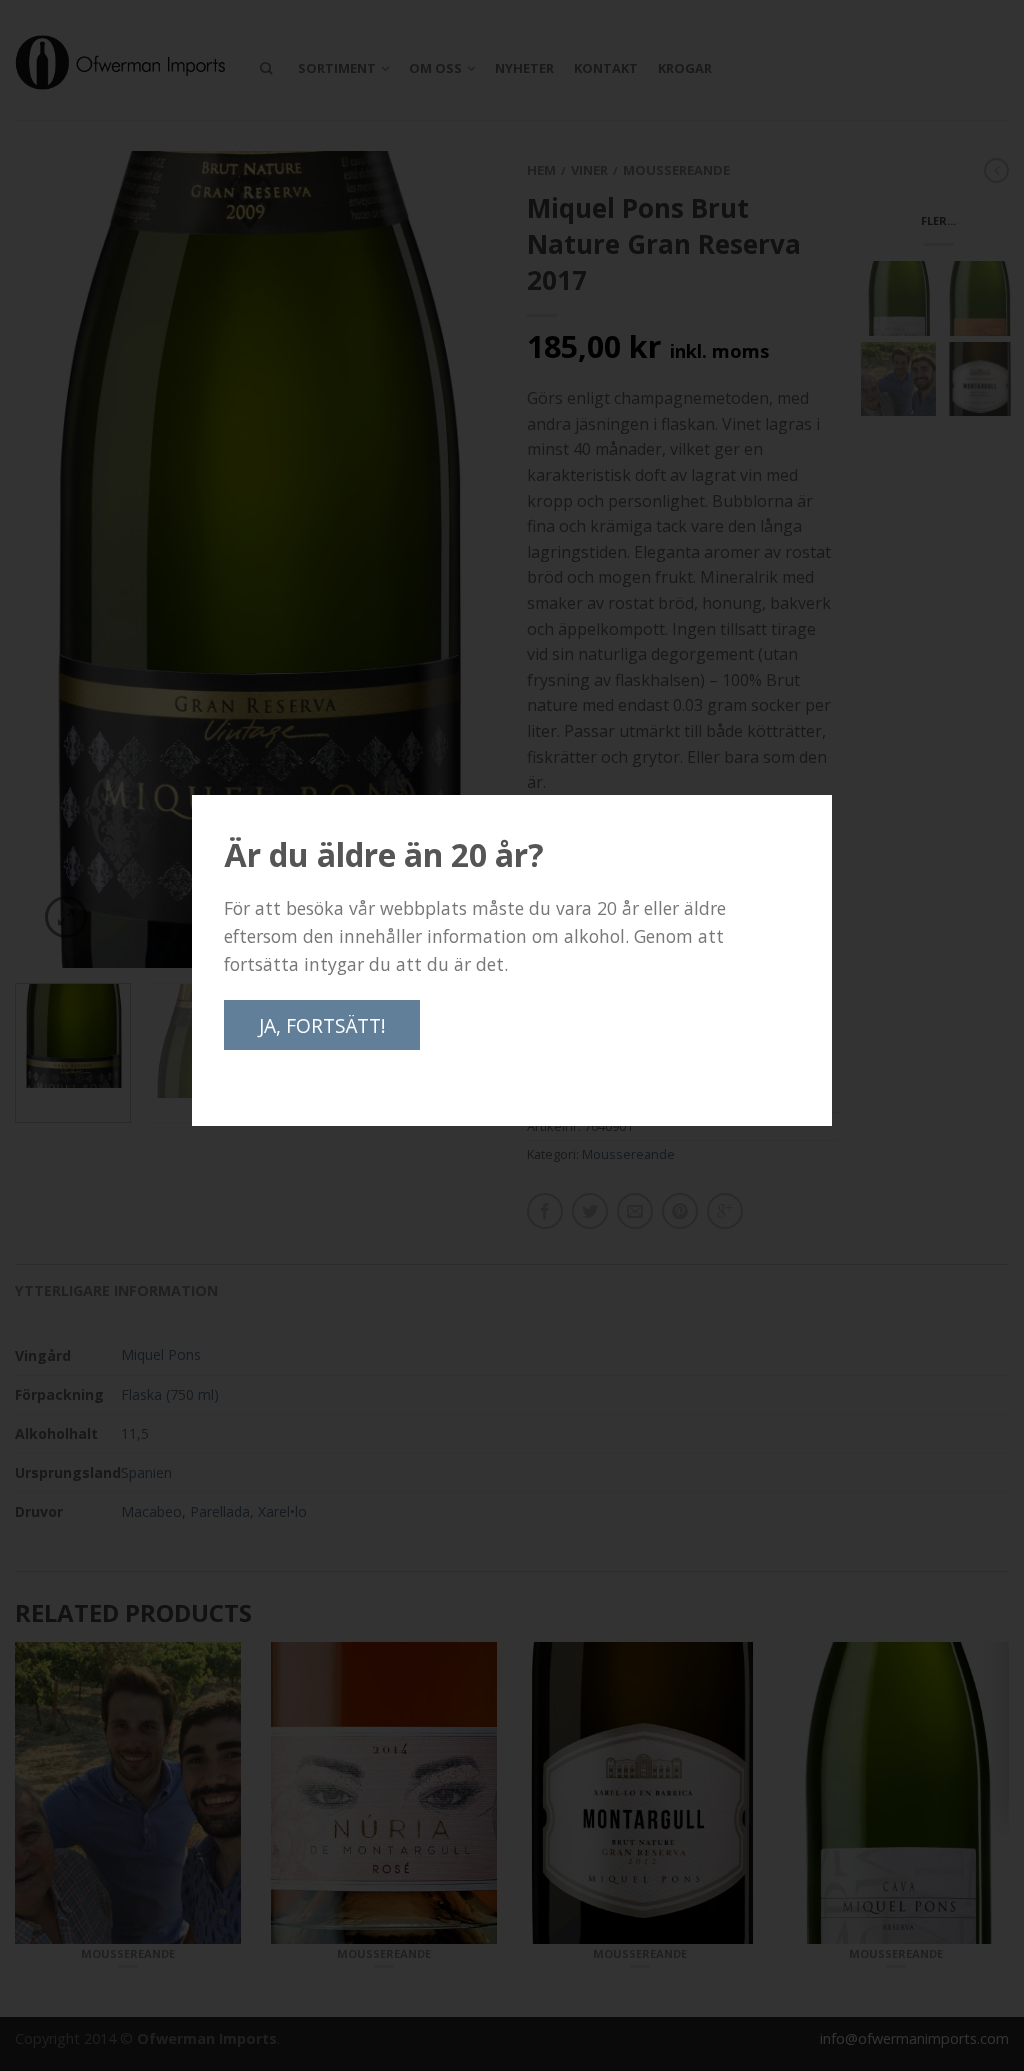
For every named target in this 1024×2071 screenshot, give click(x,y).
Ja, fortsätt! (322, 1025)
